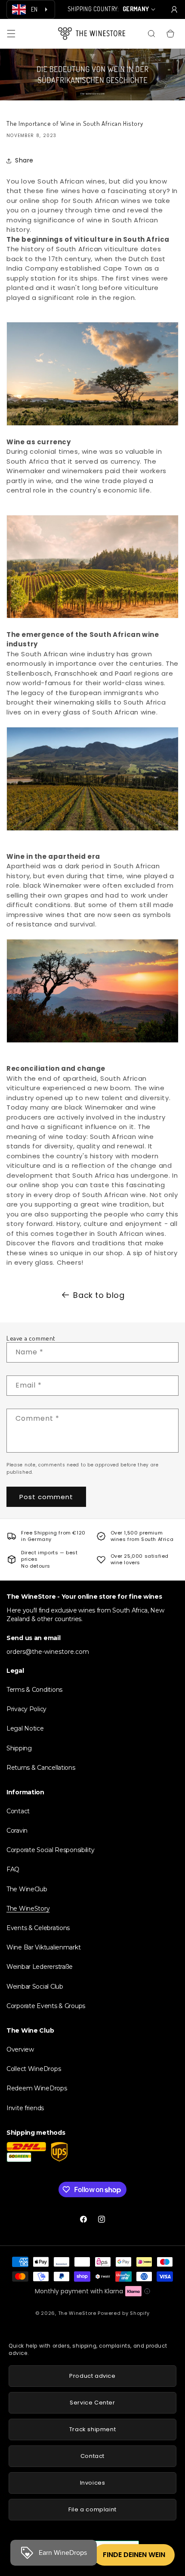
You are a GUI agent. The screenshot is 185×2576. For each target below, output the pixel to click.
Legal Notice (25, 1728)
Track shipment (92, 2429)
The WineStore (77, 2313)
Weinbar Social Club (35, 1987)
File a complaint (92, 2509)
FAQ (13, 1869)
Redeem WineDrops (37, 2088)
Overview (20, 2049)
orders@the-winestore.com (48, 1652)
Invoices (93, 2483)
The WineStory (28, 1909)
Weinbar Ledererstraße (40, 1967)
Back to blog (99, 1295)
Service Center (92, 2403)
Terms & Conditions (34, 1690)
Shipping (19, 1748)
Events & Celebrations (38, 1928)
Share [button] (24, 160)
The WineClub (27, 1889)
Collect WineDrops (34, 2069)
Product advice (92, 2376)
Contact (18, 1811)
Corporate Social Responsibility (50, 1850)
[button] (11, 34)
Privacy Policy (26, 1709)
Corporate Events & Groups (46, 2006)
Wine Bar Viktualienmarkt (43, 1947)
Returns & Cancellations (41, 1768)
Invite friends (25, 2108)
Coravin (17, 1831)
